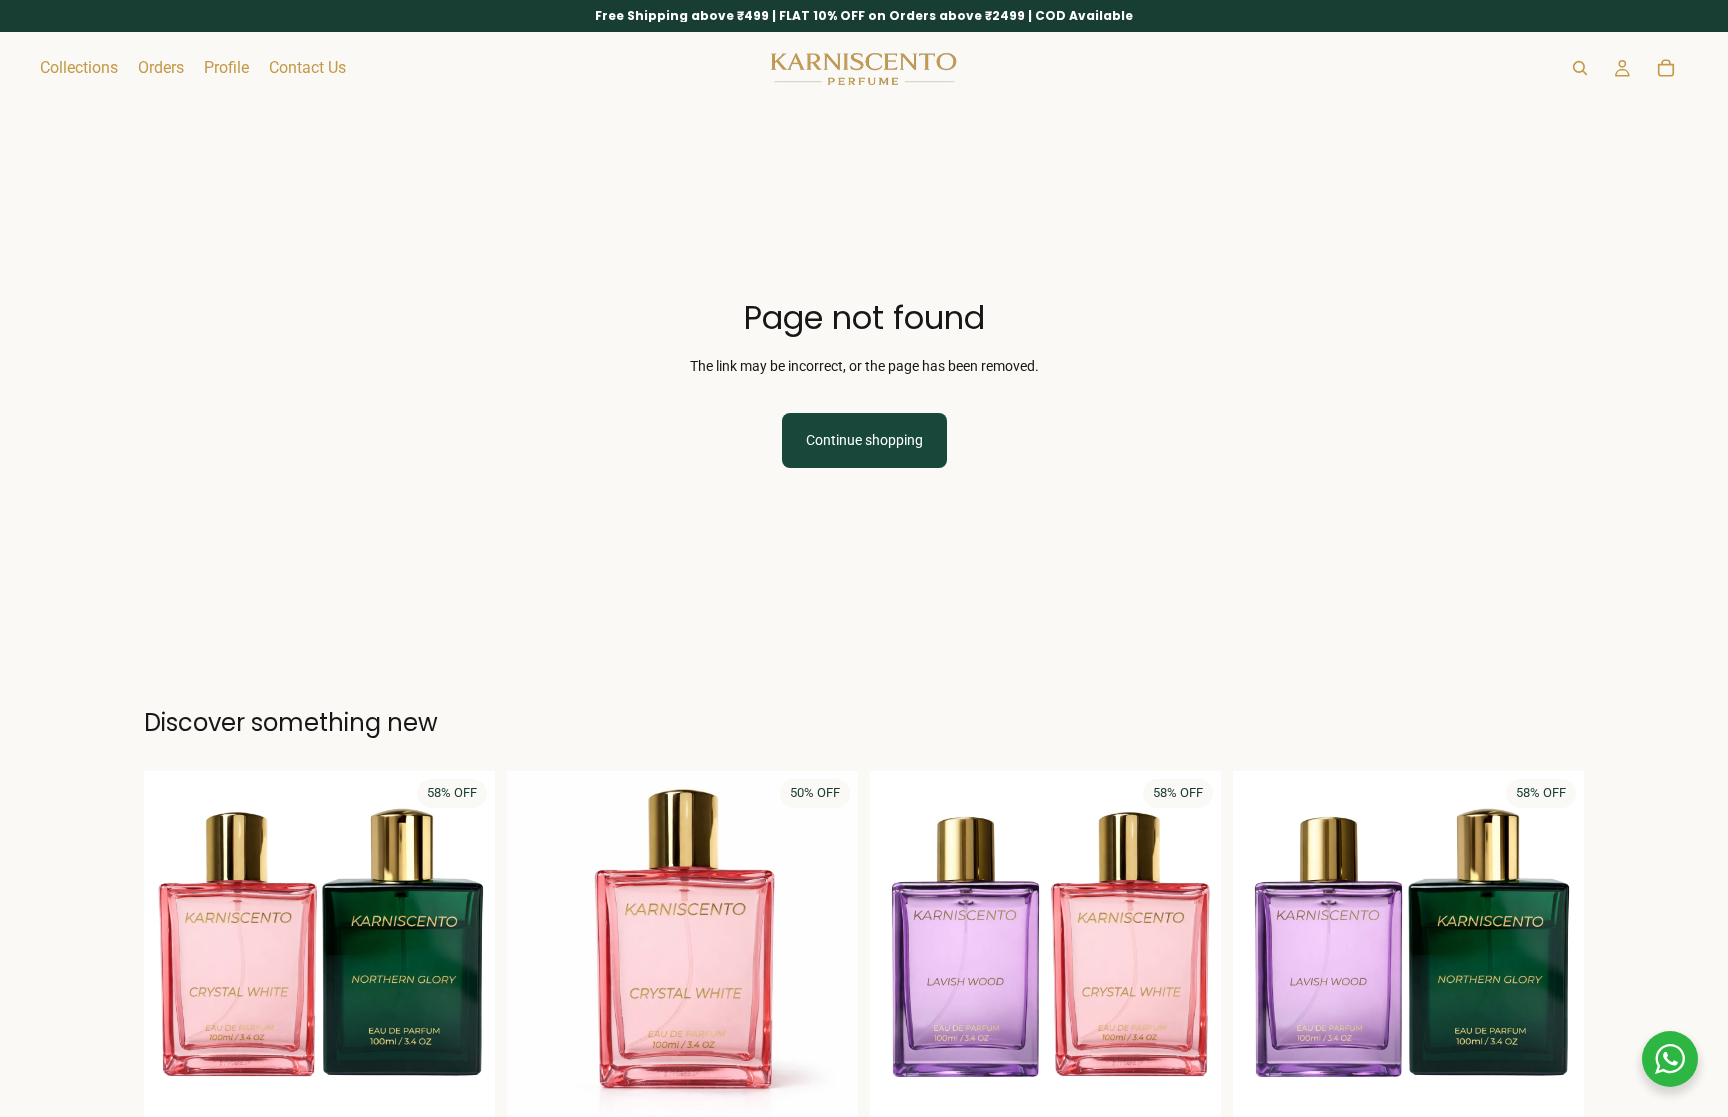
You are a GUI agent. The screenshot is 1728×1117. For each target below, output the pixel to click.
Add (481, 1091)
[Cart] (1666, 68)
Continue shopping (864, 440)
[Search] (1580, 68)
